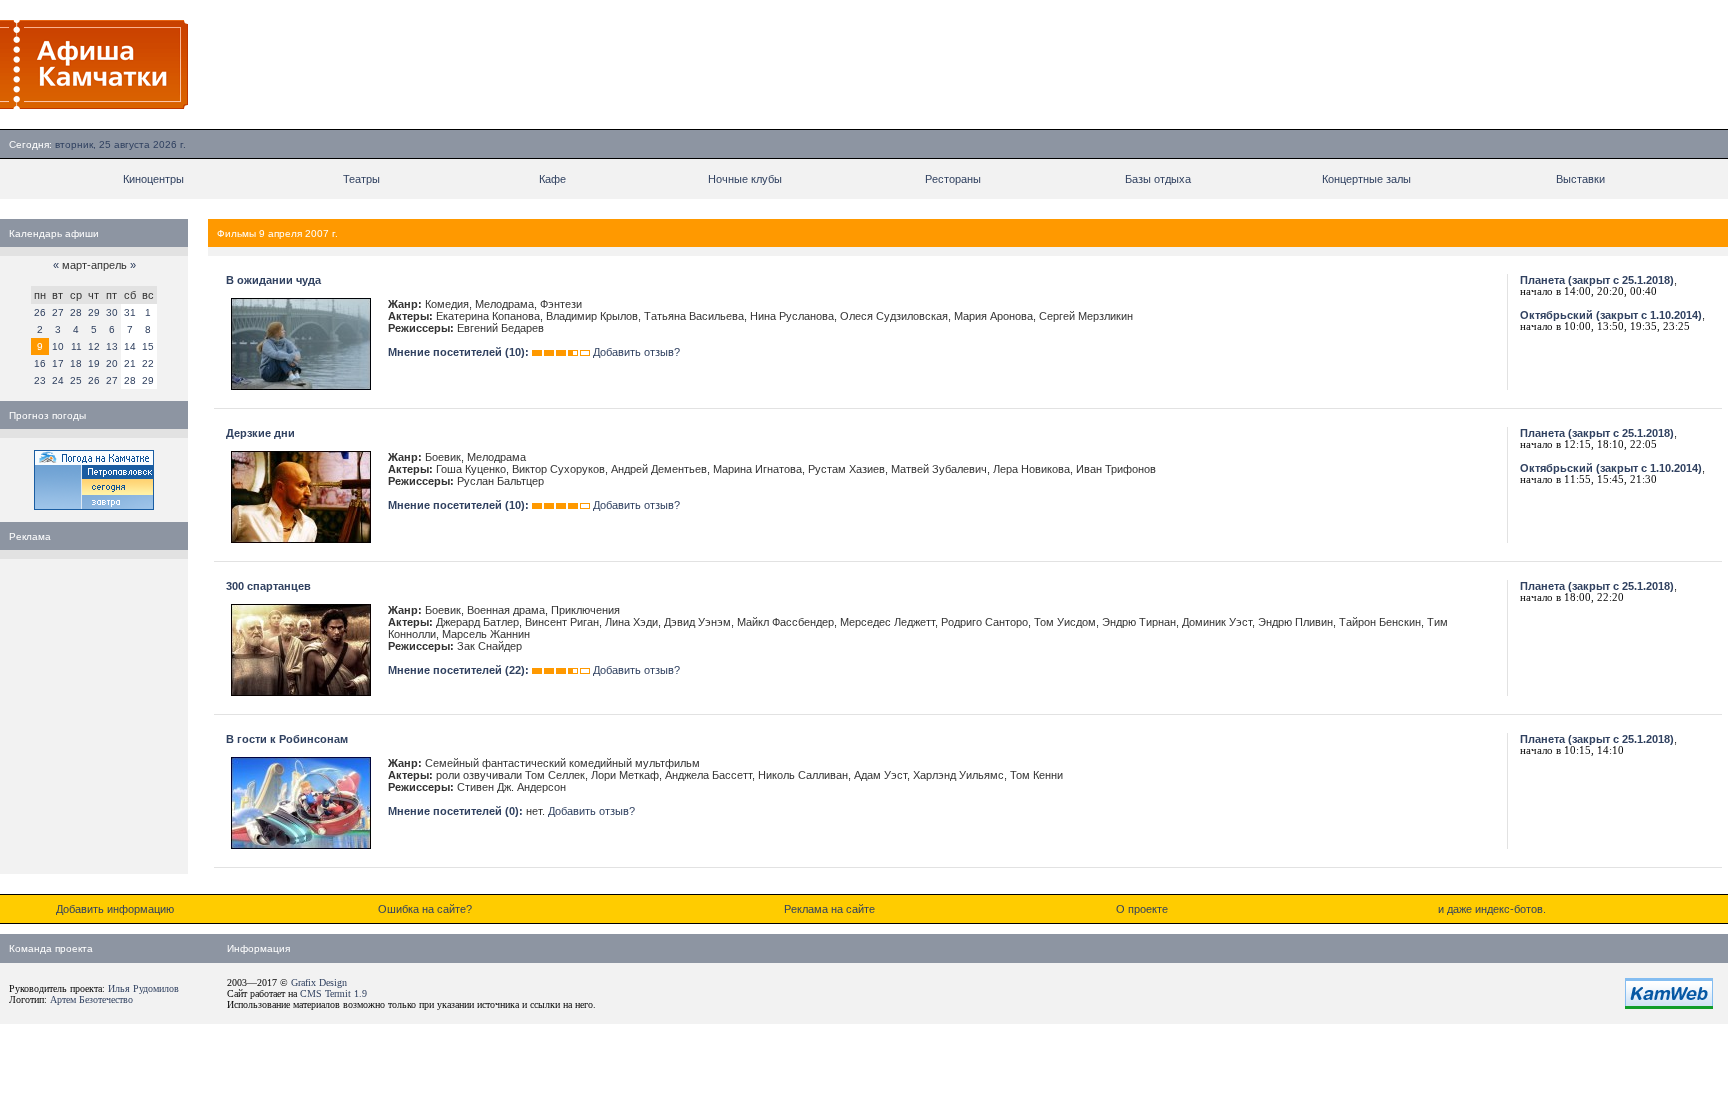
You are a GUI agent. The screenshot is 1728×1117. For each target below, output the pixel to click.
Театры (361, 179)
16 (40, 363)
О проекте (1142, 909)
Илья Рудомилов (143, 988)
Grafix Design (319, 982)
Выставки (1580, 179)
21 (130, 363)
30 (112, 312)
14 (130, 346)
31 (130, 312)
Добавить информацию (115, 909)
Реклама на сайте (829, 909)
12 (94, 346)
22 (148, 363)
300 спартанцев (268, 586)
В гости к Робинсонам (287, 739)
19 (94, 363)
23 (40, 380)
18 (76, 363)
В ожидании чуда (273, 280)
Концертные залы (1366, 179)
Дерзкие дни (260, 433)
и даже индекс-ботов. (1492, 909)
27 (58, 312)
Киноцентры (153, 179)
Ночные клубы (745, 179)
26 (40, 312)
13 (112, 346)
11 (76, 346)
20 (112, 363)
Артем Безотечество (91, 999)
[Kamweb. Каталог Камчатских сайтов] (1669, 1005)
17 (58, 363)
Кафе (552, 179)
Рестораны (953, 179)
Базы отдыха (1158, 179)
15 (148, 346)
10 (58, 346)
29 (94, 312)
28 (76, 312)
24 (58, 380)
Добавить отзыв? (636, 352)
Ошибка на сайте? (425, 909)
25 (76, 380)
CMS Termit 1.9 (333, 993)
